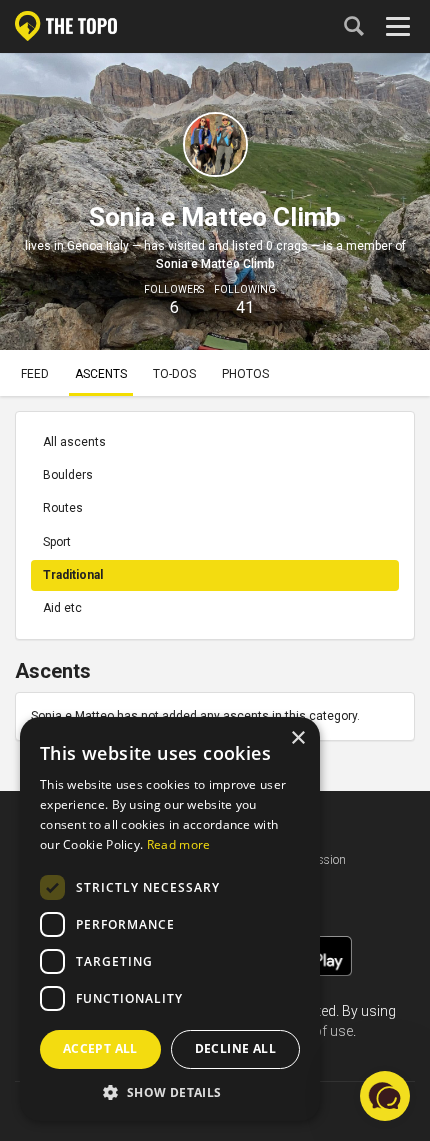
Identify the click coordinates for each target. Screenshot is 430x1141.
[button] (170, 1091)
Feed (35, 374)
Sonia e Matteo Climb (215, 264)
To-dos (174, 374)
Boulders (68, 475)
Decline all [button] (235, 1048)
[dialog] (170, 919)
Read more (179, 844)
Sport (57, 542)
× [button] (297, 738)
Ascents (101, 374)
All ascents (74, 442)
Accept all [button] (100, 1048)
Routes (63, 508)
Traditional (73, 575)
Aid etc (62, 608)
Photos (245, 374)
